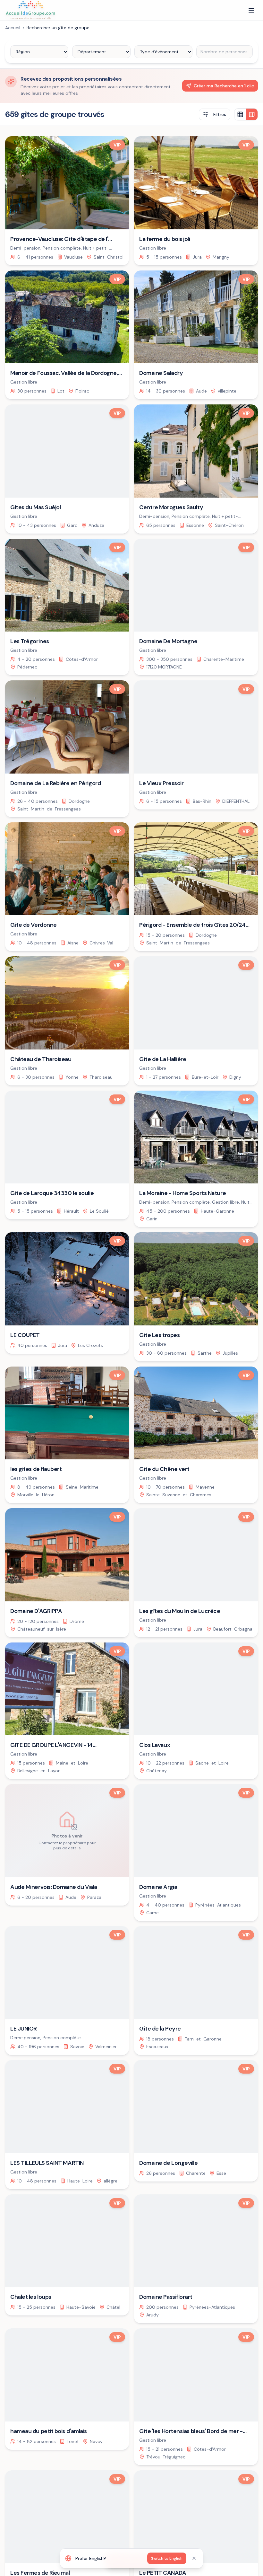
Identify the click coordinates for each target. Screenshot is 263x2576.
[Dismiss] (194, 2558)
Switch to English (167, 2558)
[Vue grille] (240, 114)
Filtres (220, 114)
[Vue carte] (252, 114)
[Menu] (251, 10)
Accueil (13, 28)
